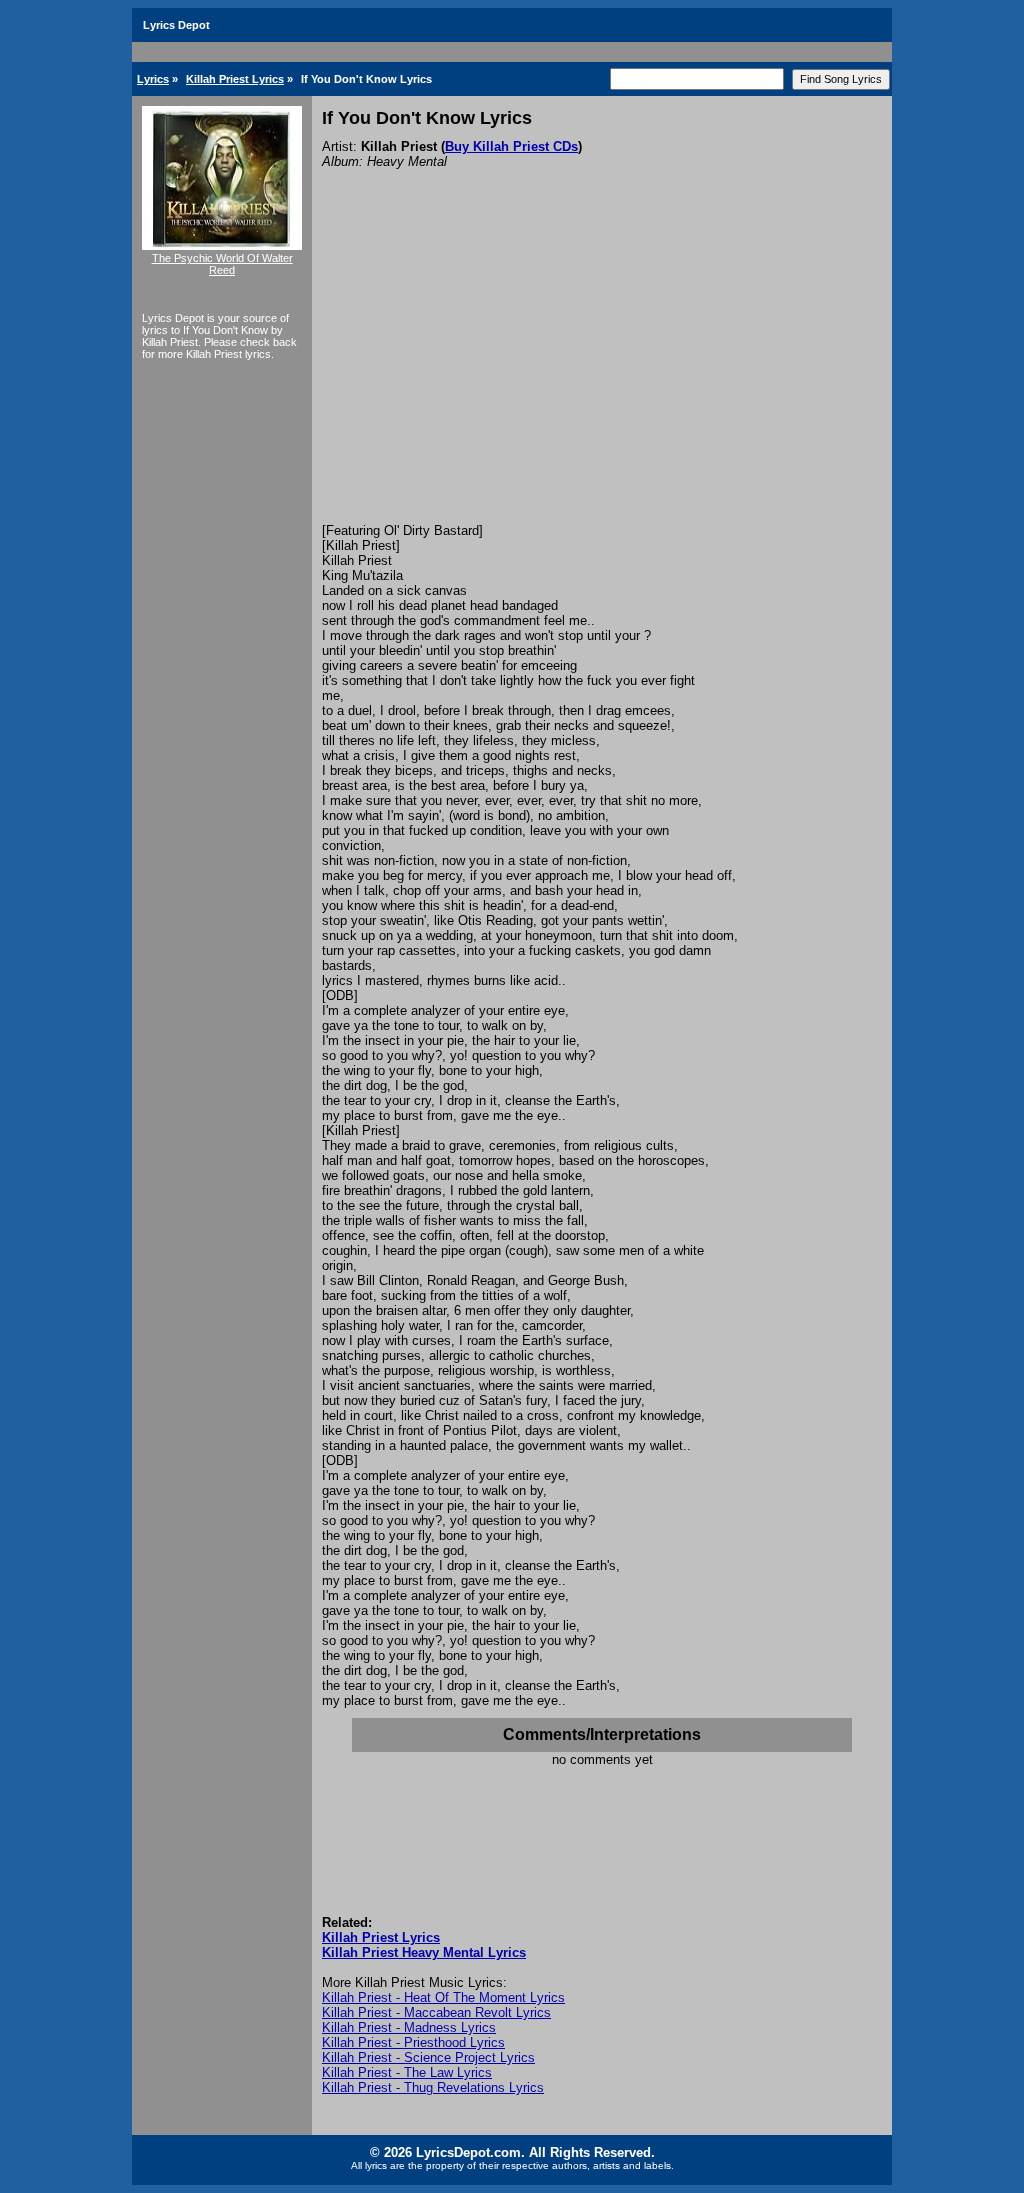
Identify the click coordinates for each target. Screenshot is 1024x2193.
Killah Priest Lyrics (235, 79)
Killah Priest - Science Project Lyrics (428, 2057)
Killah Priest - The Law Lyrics (407, 2072)
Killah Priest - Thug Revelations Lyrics (433, 2087)
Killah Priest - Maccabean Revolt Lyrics (436, 2012)
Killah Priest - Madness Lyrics (409, 2027)
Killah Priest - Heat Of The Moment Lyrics (443, 1997)
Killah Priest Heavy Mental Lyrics (424, 1952)
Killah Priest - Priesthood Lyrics (413, 2042)
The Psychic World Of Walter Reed (222, 264)
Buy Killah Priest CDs (511, 146)
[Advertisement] (602, 373)
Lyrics (153, 79)
